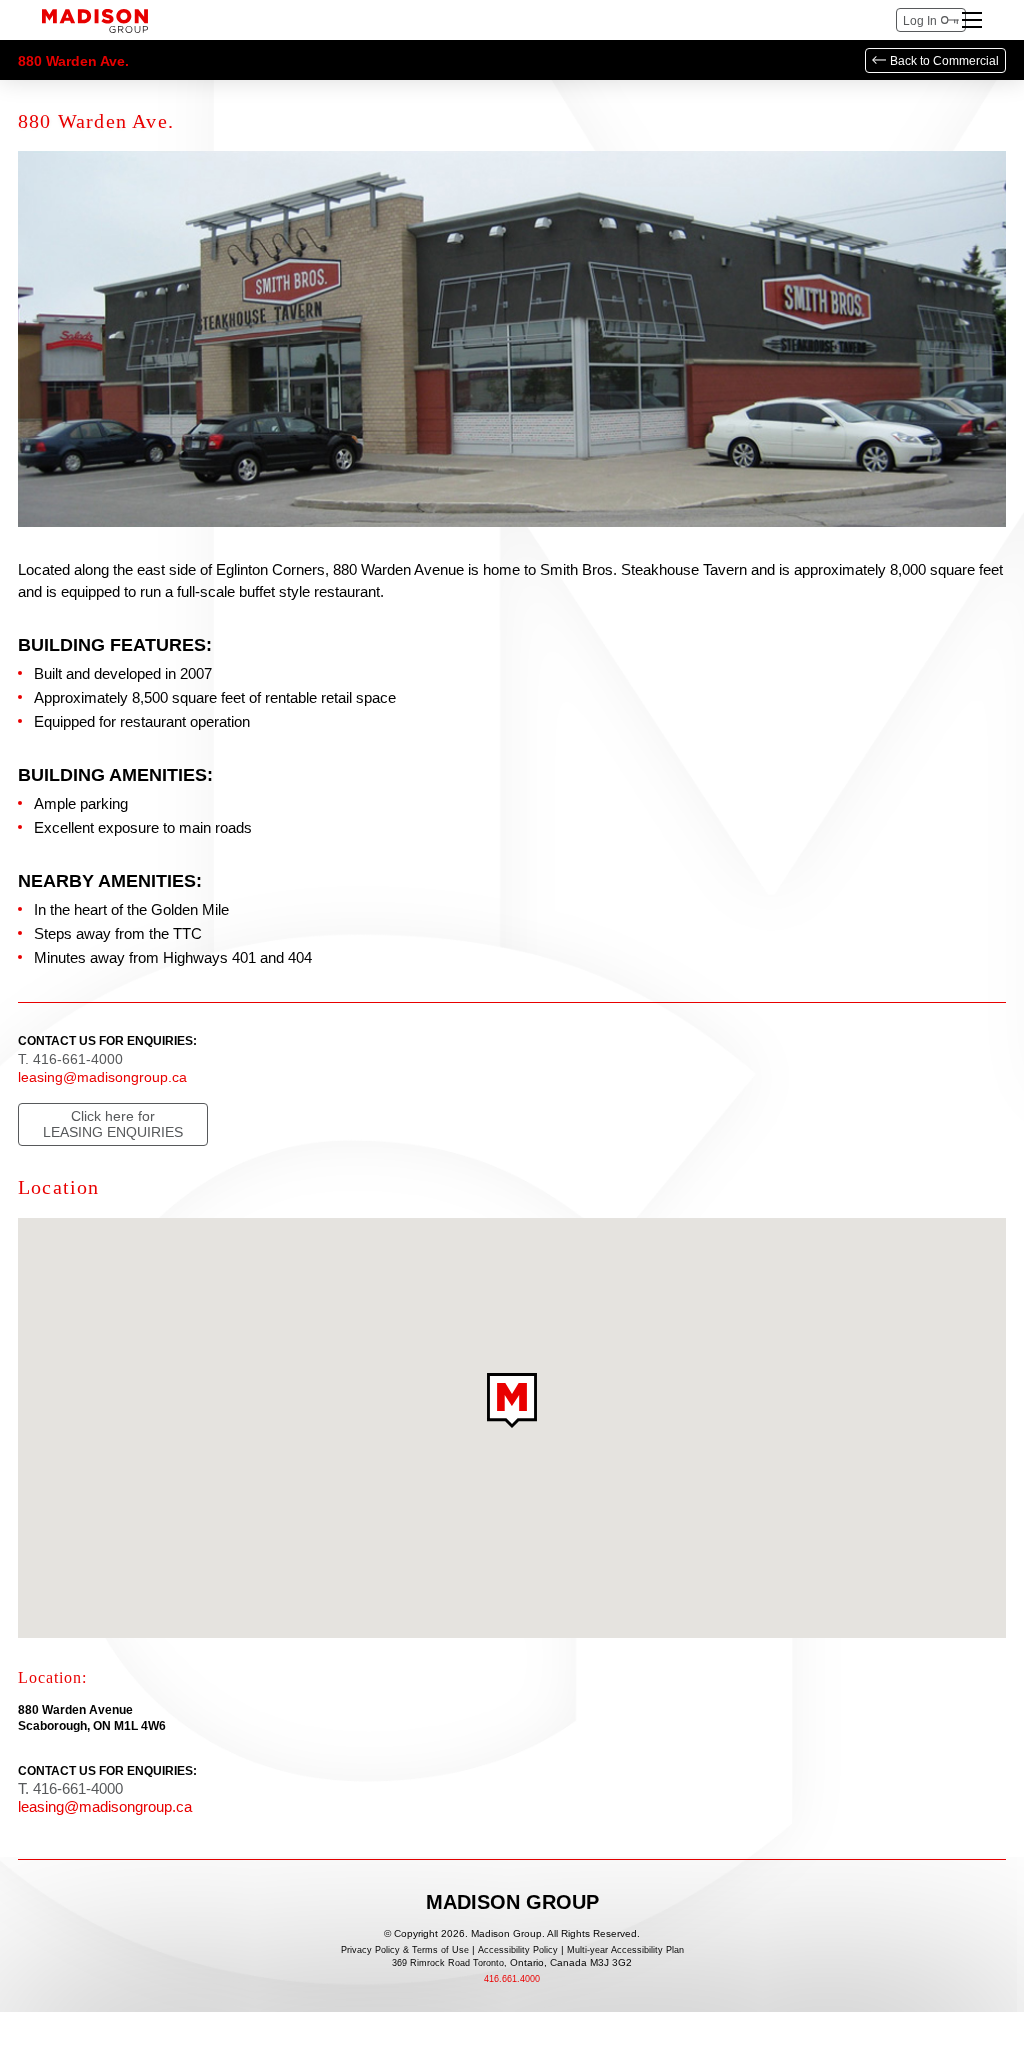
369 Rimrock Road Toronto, (512, 1963)
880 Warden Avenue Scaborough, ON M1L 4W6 (92, 1718)
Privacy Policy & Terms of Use (405, 1950)
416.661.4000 (512, 1979)
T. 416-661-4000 (70, 1059)
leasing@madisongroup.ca (102, 1077)
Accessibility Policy (518, 1950)
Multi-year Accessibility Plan (625, 1950)
